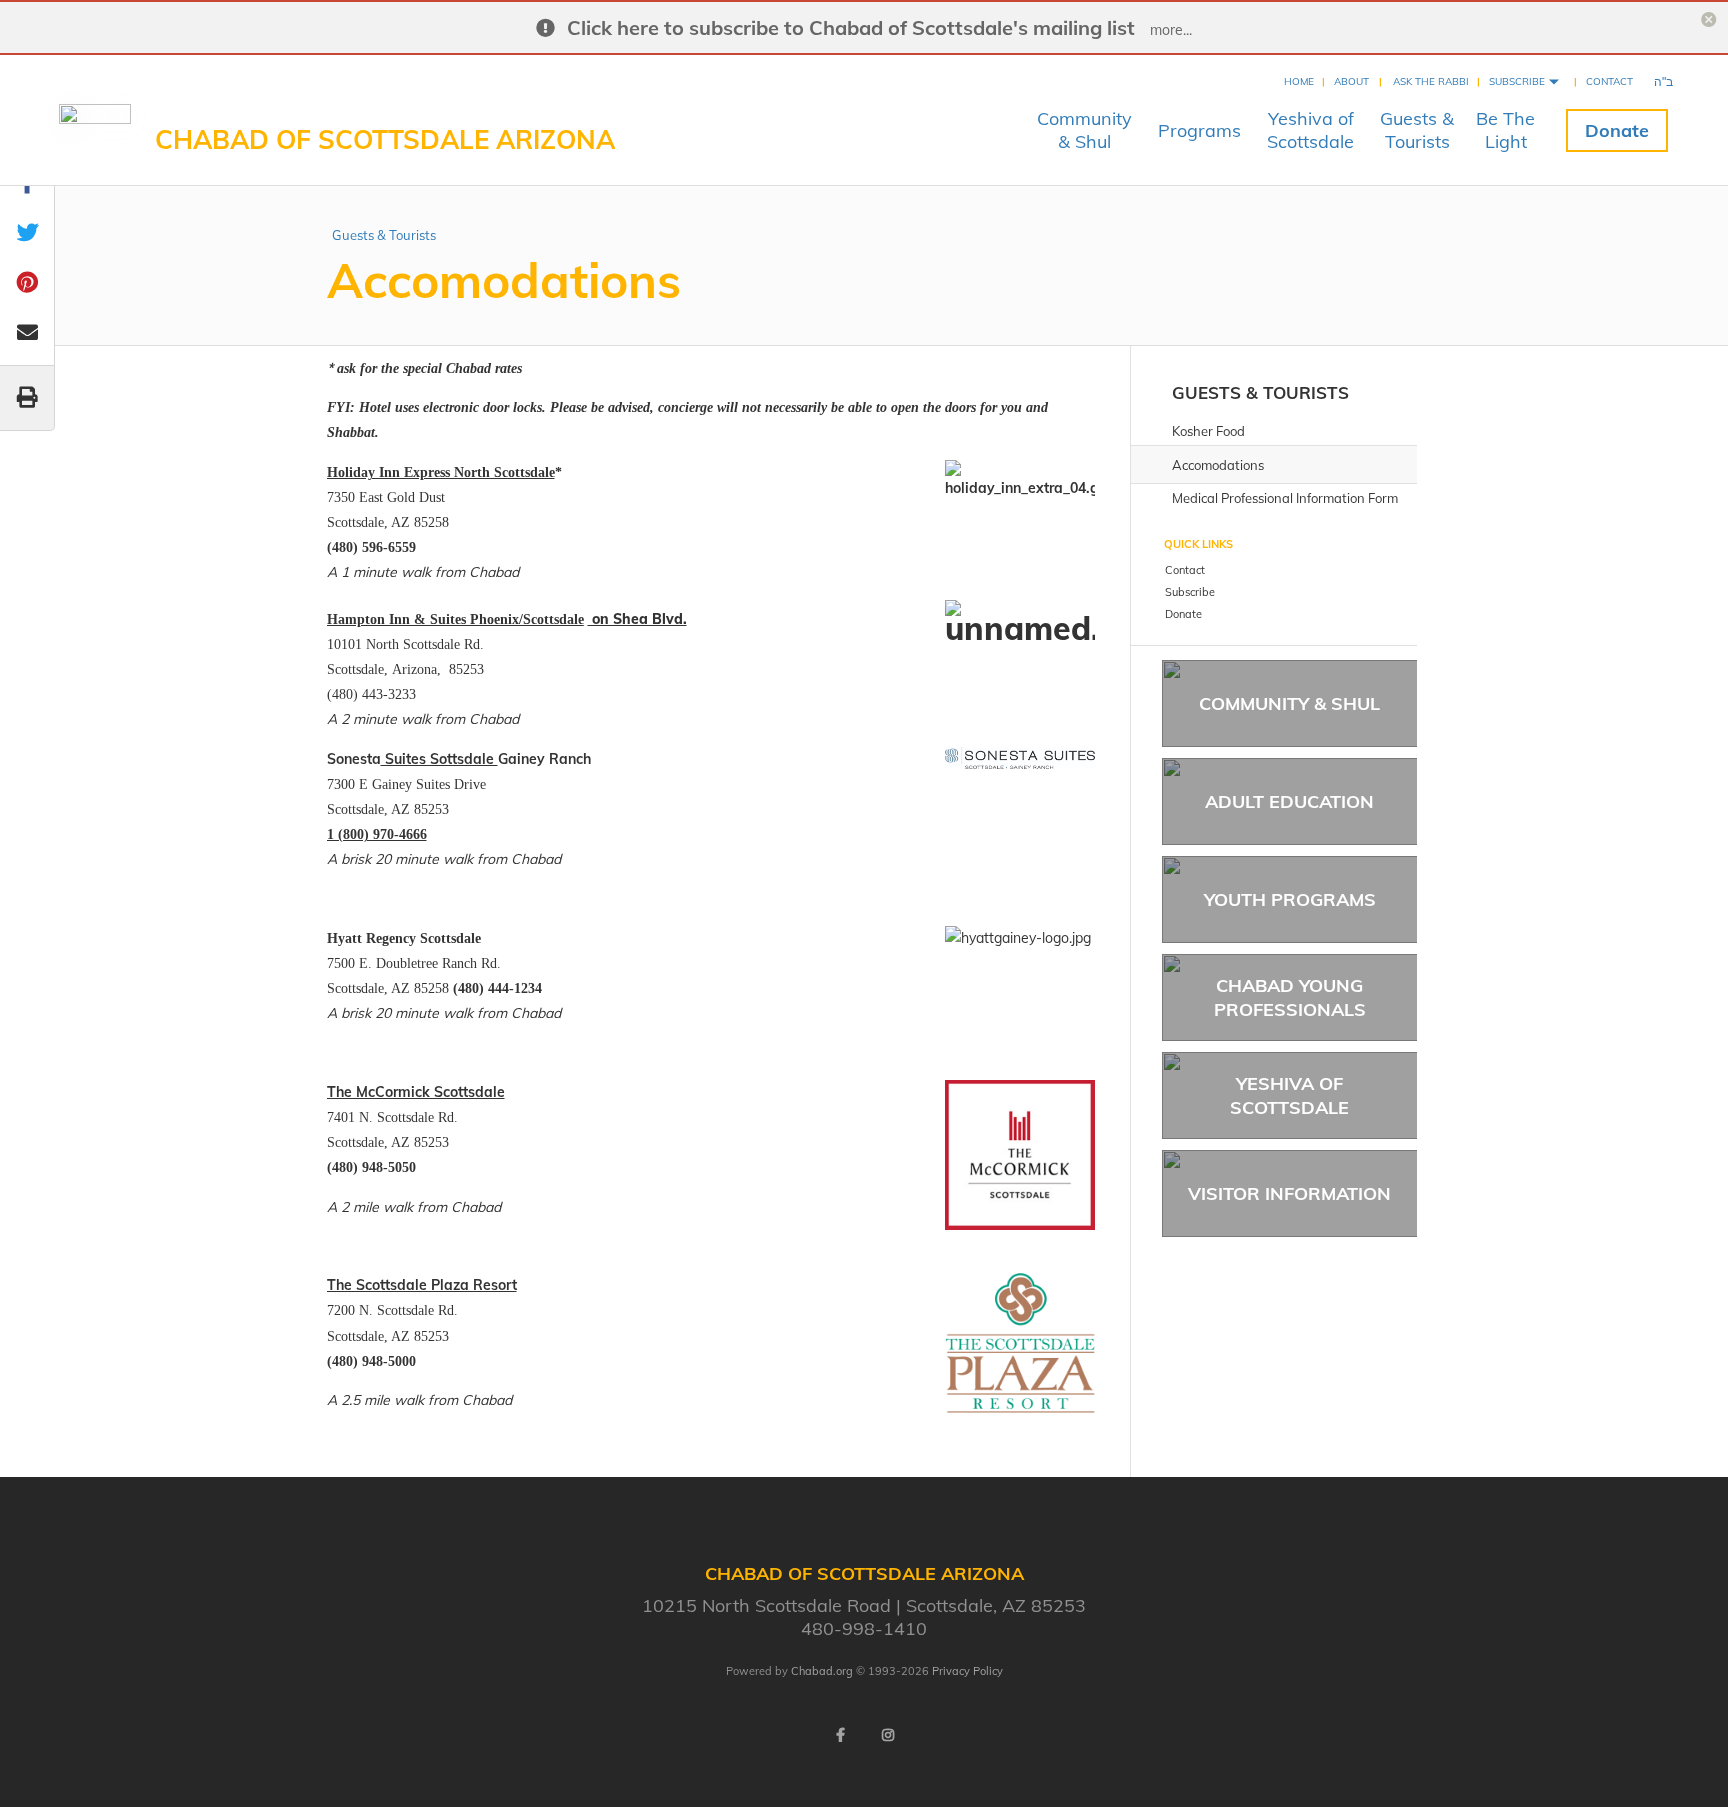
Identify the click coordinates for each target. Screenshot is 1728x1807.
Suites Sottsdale (439, 759)
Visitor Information (1289, 1193)
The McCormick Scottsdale (416, 1092)
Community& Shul (1084, 130)
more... (1171, 30)
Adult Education (1289, 801)
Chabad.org (822, 1671)
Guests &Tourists (1417, 130)
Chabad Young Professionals (1290, 997)
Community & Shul (1289, 703)
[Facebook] (840, 1735)
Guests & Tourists (384, 235)
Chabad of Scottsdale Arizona (385, 139)
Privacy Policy (967, 1671)
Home (1299, 81)
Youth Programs (1290, 899)
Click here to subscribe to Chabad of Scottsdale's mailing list (851, 27)
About (1351, 81)
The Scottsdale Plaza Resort (422, 1285)
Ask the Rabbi (1431, 81)
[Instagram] (888, 1735)
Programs (1199, 130)
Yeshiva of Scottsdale (1289, 1095)
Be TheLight (1505, 130)
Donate (1617, 130)
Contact (1609, 81)
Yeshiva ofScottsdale (1310, 130)
